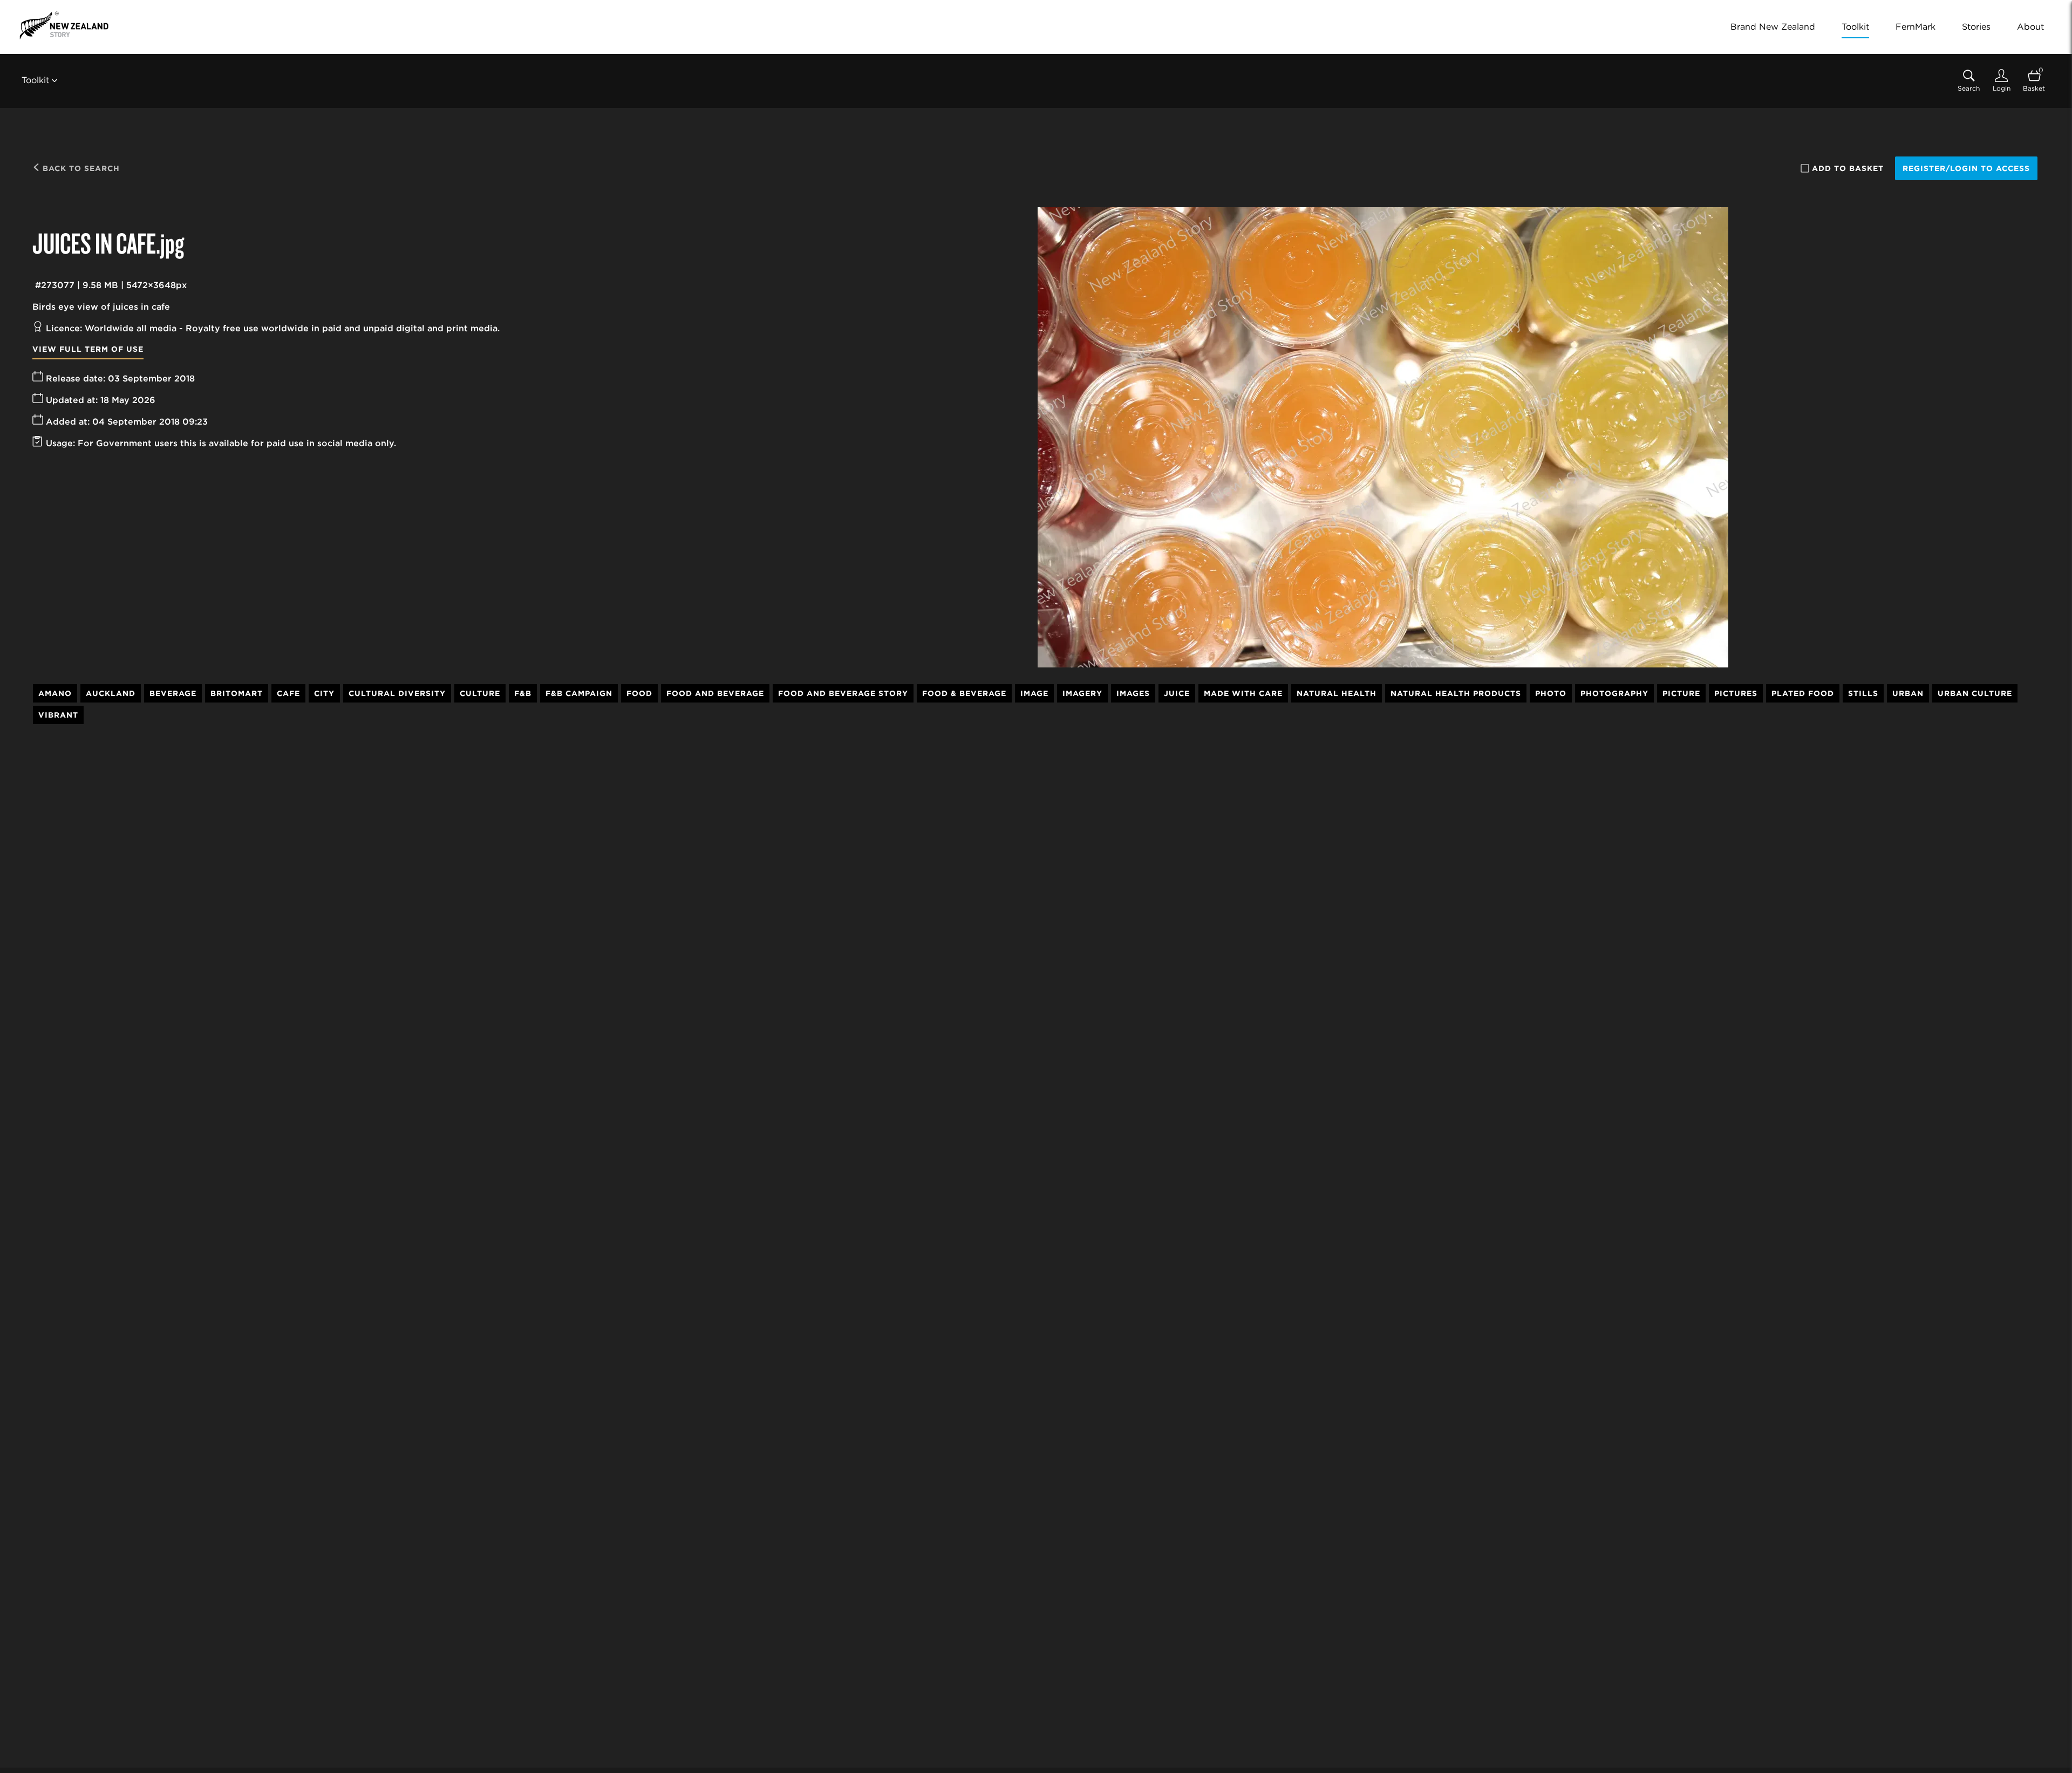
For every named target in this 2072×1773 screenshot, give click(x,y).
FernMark (1916, 27)
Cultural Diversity (397, 693)
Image (1034, 693)
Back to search (80, 168)
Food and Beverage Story (843, 693)
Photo (1551, 693)
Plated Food (1803, 693)
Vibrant (58, 715)
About (2030, 27)
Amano (55, 693)
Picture (1681, 693)
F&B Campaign (579, 693)
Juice (1177, 693)
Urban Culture (1975, 693)
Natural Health (1337, 693)
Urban (1908, 693)
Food (639, 693)
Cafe (288, 693)
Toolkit (1855, 27)
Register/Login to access (1966, 168)
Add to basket (1848, 168)
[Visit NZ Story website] (64, 25)
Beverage (173, 693)
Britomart (237, 693)
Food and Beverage (715, 693)
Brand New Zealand (1773, 27)
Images (1133, 693)
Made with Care (1243, 693)
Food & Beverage (964, 693)
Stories (1976, 27)
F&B (523, 693)
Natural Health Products (1456, 693)
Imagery (1082, 693)
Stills (1863, 693)
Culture (480, 693)
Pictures (1736, 693)
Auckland (111, 693)
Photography (1614, 693)
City (324, 693)
